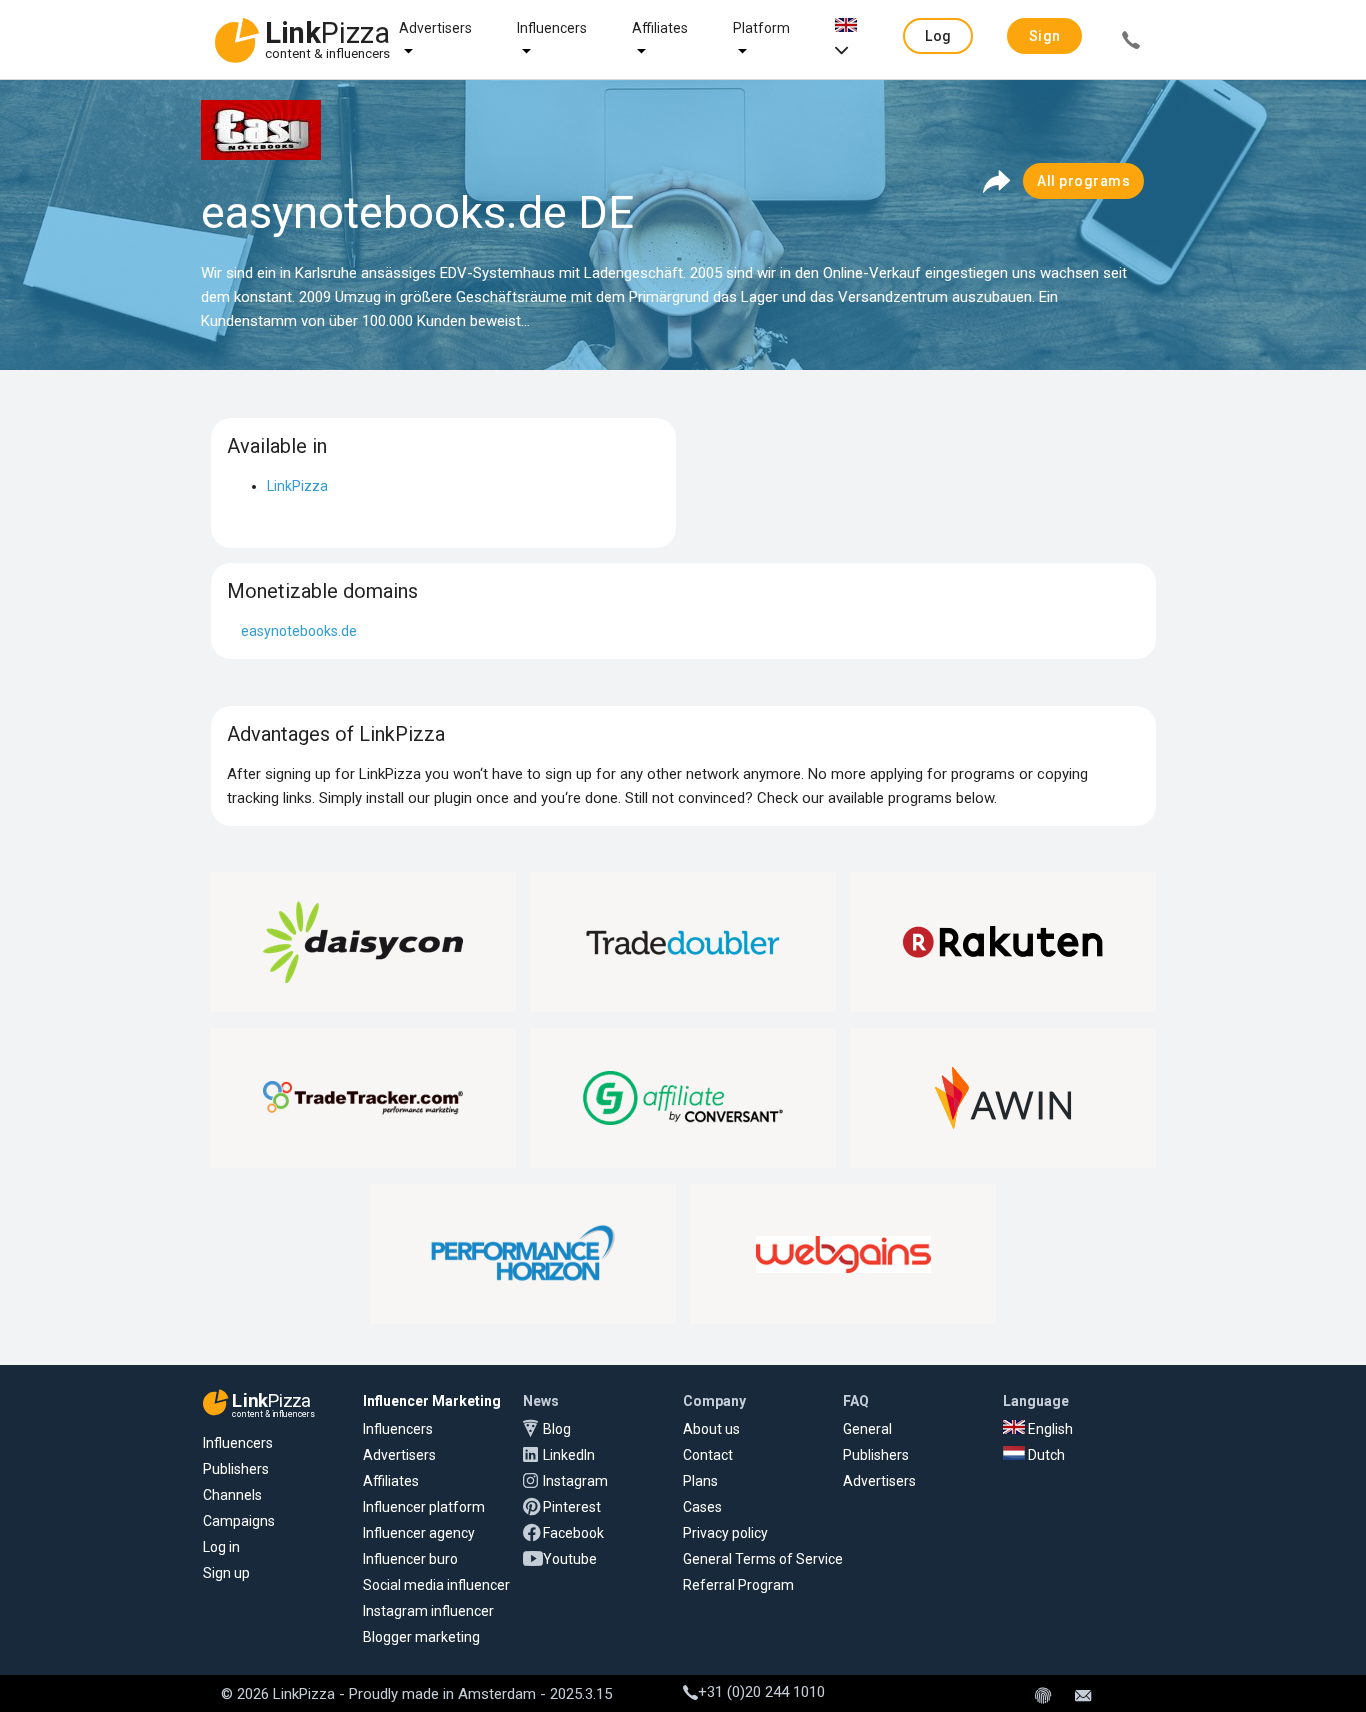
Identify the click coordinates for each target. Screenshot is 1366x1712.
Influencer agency (419, 1533)
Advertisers (435, 28)
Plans (700, 1481)
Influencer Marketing (432, 1401)
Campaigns (239, 1521)
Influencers (552, 28)
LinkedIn (569, 1455)
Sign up (226, 1573)
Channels (232, 1495)
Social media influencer (436, 1585)
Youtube (570, 1559)
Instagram (575, 1481)
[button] (938, 36)
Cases (702, 1507)
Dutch (1045, 1455)
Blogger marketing (421, 1637)
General (867, 1429)
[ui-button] (1131, 43)
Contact (708, 1455)
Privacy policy (725, 1533)
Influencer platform (424, 1507)
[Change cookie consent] (1043, 1697)
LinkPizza (297, 486)
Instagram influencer (428, 1611)
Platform (761, 28)
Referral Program (738, 1585)
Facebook (573, 1533)
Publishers (236, 1469)
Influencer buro (410, 1559)
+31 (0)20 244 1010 (761, 1692)
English (1049, 1429)
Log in (221, 1547)
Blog (557, 1429)
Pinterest (572, 1507)
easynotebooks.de (299, 631)
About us (711, 1429)
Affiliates (660, 28)
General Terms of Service (763, 1559)
